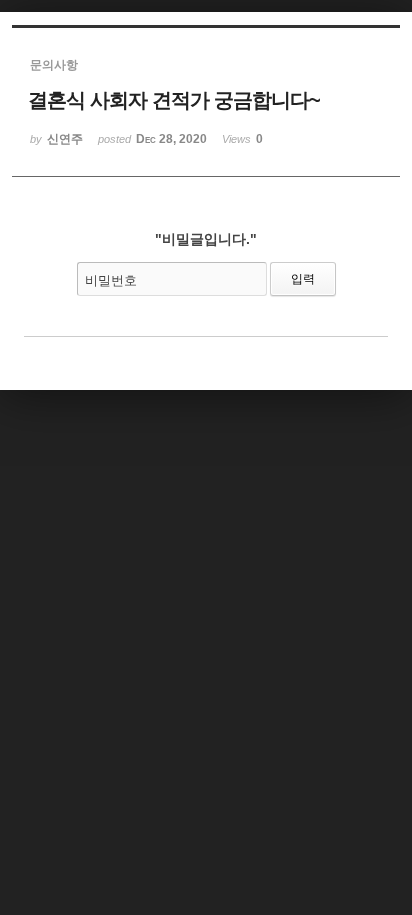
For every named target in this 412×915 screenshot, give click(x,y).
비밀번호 (111, 280)
